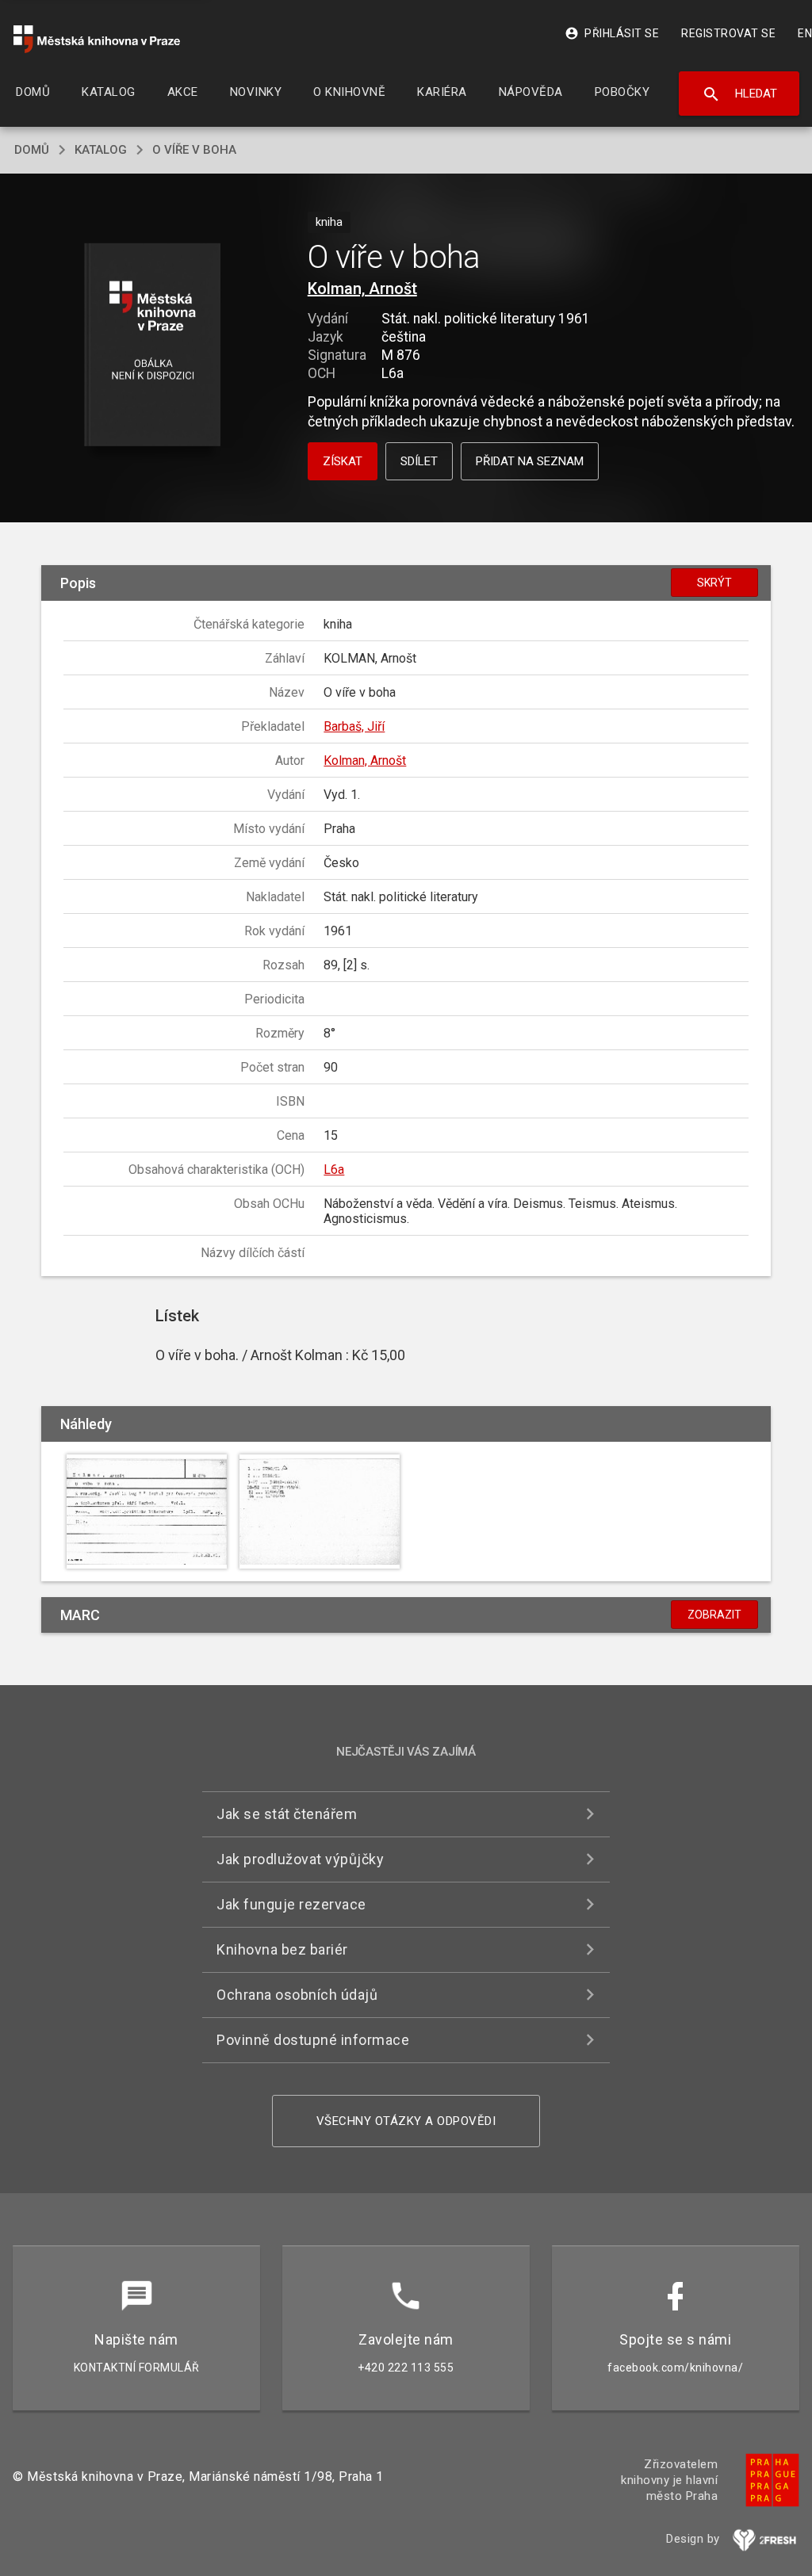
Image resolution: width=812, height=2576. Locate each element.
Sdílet (419, 461)
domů (32, 150)
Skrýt (714, 583)
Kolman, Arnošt (362, 289)
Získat (343, 461)
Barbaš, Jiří (354, 726)
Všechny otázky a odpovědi (406, 2121)
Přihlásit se (612, 33)
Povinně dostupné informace (313, 2040)
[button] (152, 346)
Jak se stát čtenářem (287, 1814)
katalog (101, 150)
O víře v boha (194, 150)
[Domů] (97, 39)
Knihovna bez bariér (282, 1949)
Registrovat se (728, 33)
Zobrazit (714, 1615)
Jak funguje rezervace (291, 1904)
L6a (334, 1170)
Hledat (739, 94)
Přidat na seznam (530, 461)
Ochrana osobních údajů (297, 1995)
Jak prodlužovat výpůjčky (300, 1859)
